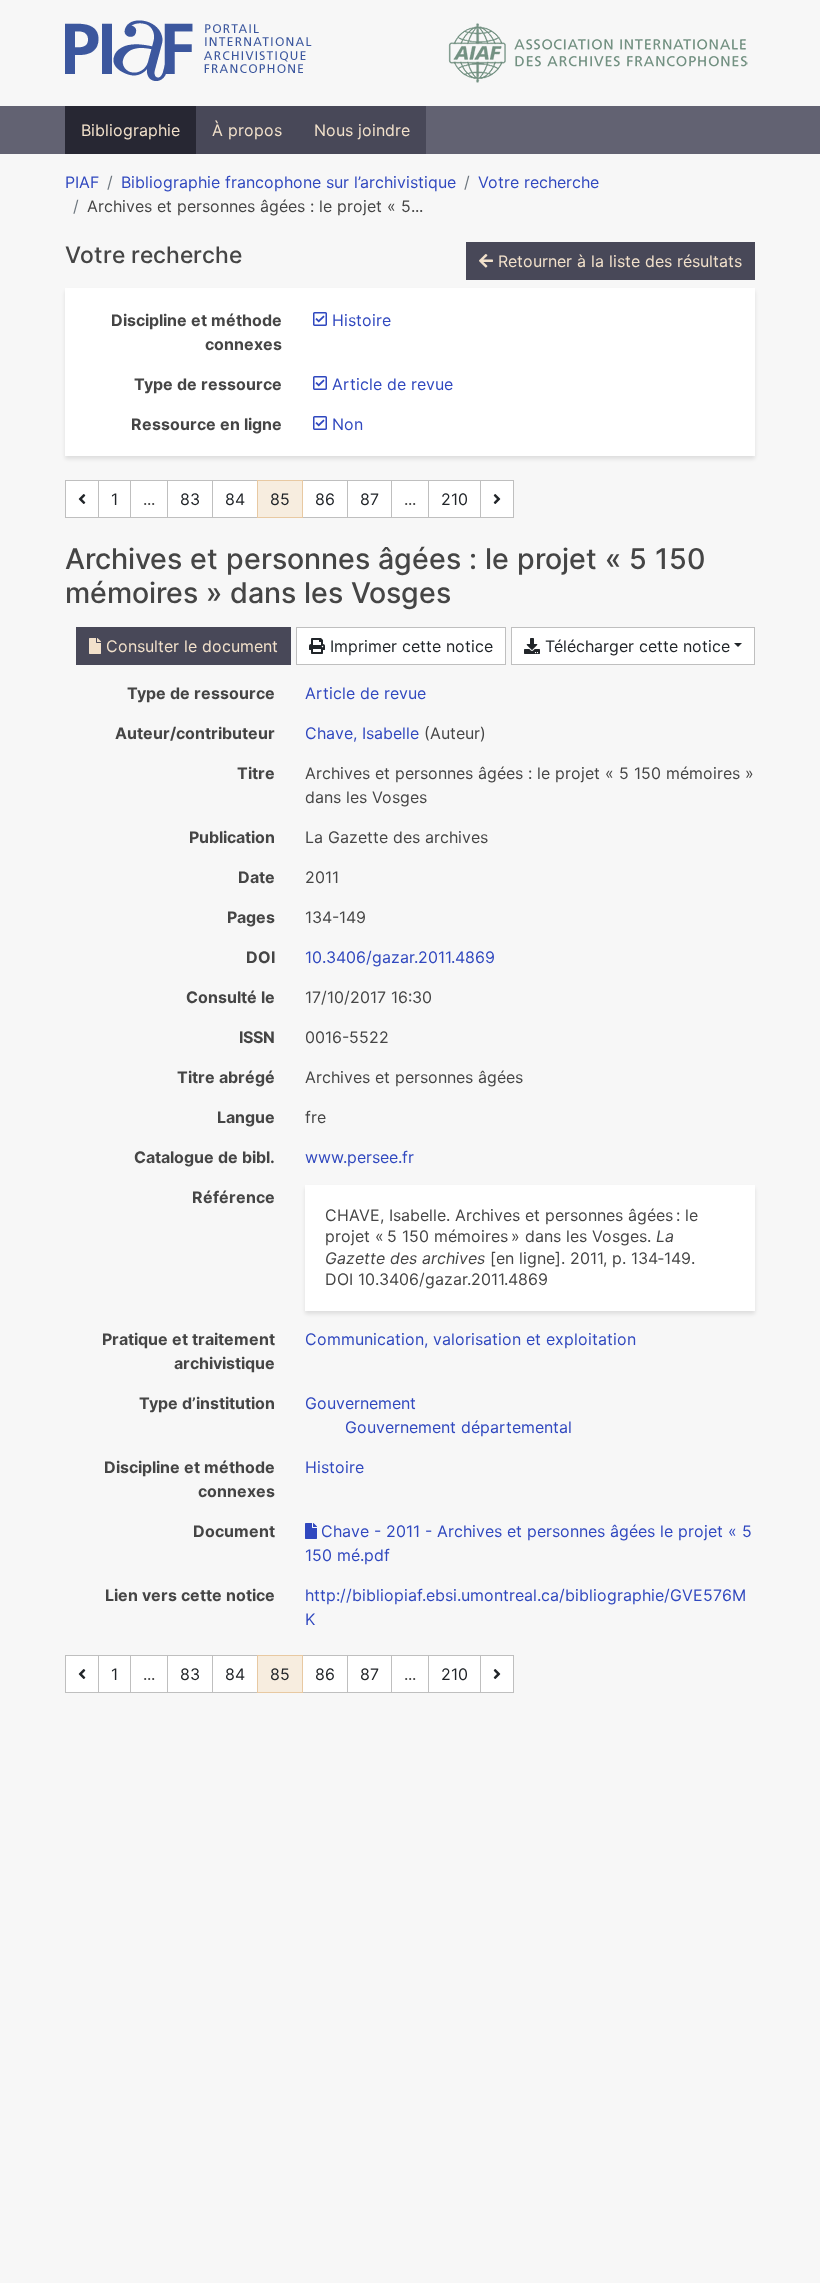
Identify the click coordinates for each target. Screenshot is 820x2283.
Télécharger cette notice (635, 646)
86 (325, 499)
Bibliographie (130, 130)
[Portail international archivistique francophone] (188, 53)
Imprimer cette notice (409, 646)
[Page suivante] (497, 499)
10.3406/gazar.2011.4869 (400, 957)
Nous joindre (362, 130)
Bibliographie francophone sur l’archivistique (288, 182)
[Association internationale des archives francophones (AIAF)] (598, 53)
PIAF (82, 182)
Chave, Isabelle (362, 733)
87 (369, 499)
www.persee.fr (359, 1157)
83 (190, 499)
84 (235, 499)
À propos (247, 130)
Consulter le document (189, 646)
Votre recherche (538, 182)
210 (454, 499)
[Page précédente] (82, 499)
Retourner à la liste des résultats (617, 261)
